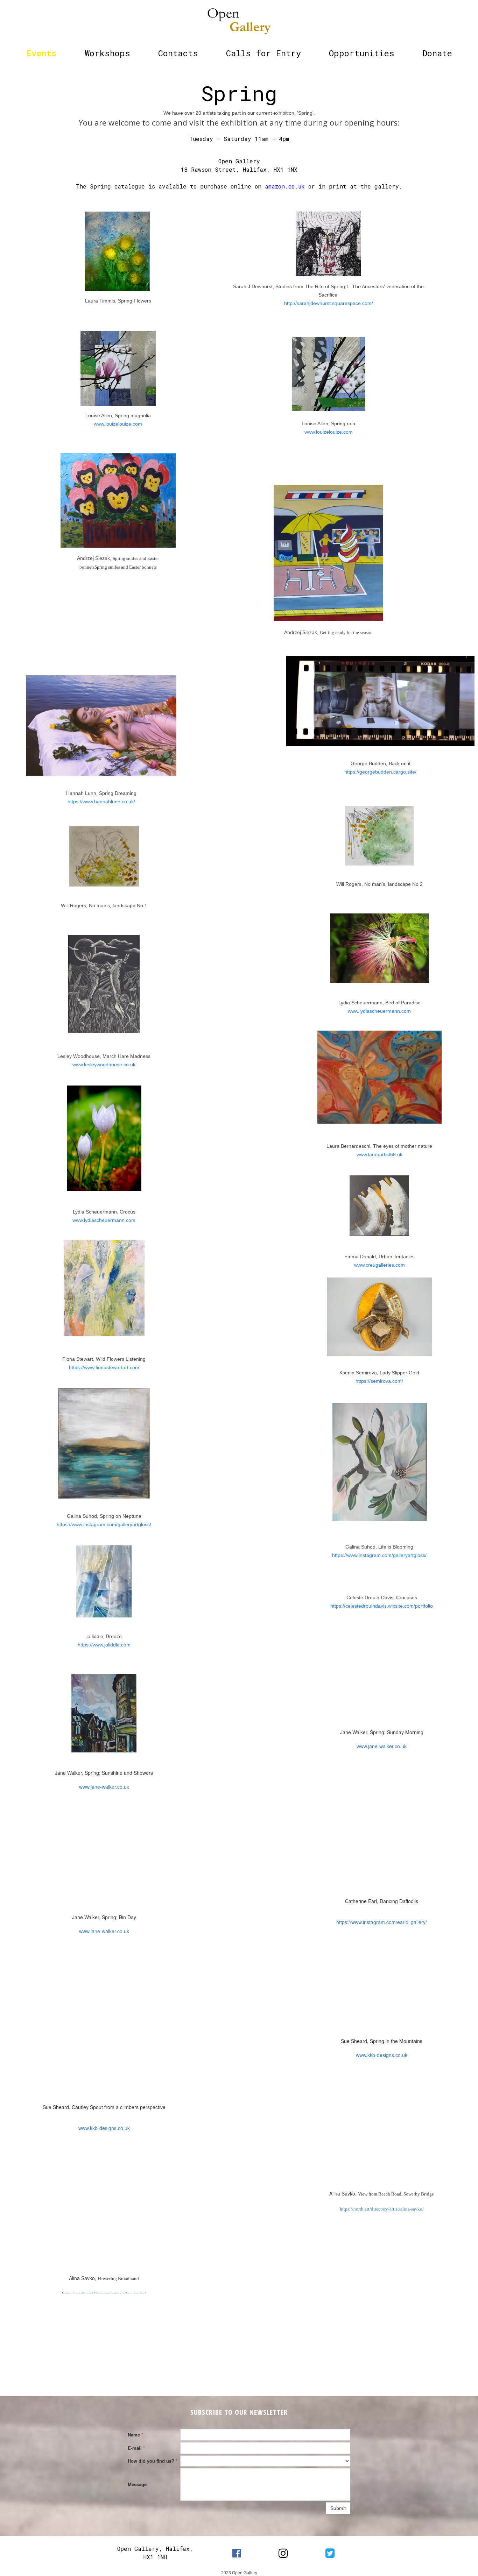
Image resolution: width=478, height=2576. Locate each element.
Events (41, 53)
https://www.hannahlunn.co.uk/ (101, 802)
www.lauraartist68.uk (379, 1154)
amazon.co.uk (285, 186)
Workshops (107, 53)
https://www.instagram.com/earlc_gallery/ (382, 1922)
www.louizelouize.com (118, 424)
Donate (437, 53)
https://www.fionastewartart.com (104, 1367)
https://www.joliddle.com (104, 1645)
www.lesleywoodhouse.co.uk (104, 1065)
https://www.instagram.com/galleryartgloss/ (104, 1524)
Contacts (178, 53)
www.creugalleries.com (379, 1265)
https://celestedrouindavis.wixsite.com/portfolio (382, 1606)
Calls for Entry (263, 53)
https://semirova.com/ (379, 1381)
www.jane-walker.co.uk (104, 1787)
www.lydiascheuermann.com (104, 1220)
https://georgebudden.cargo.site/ (380, 772)
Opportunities (362, 53)
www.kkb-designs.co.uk (104, 2128)
